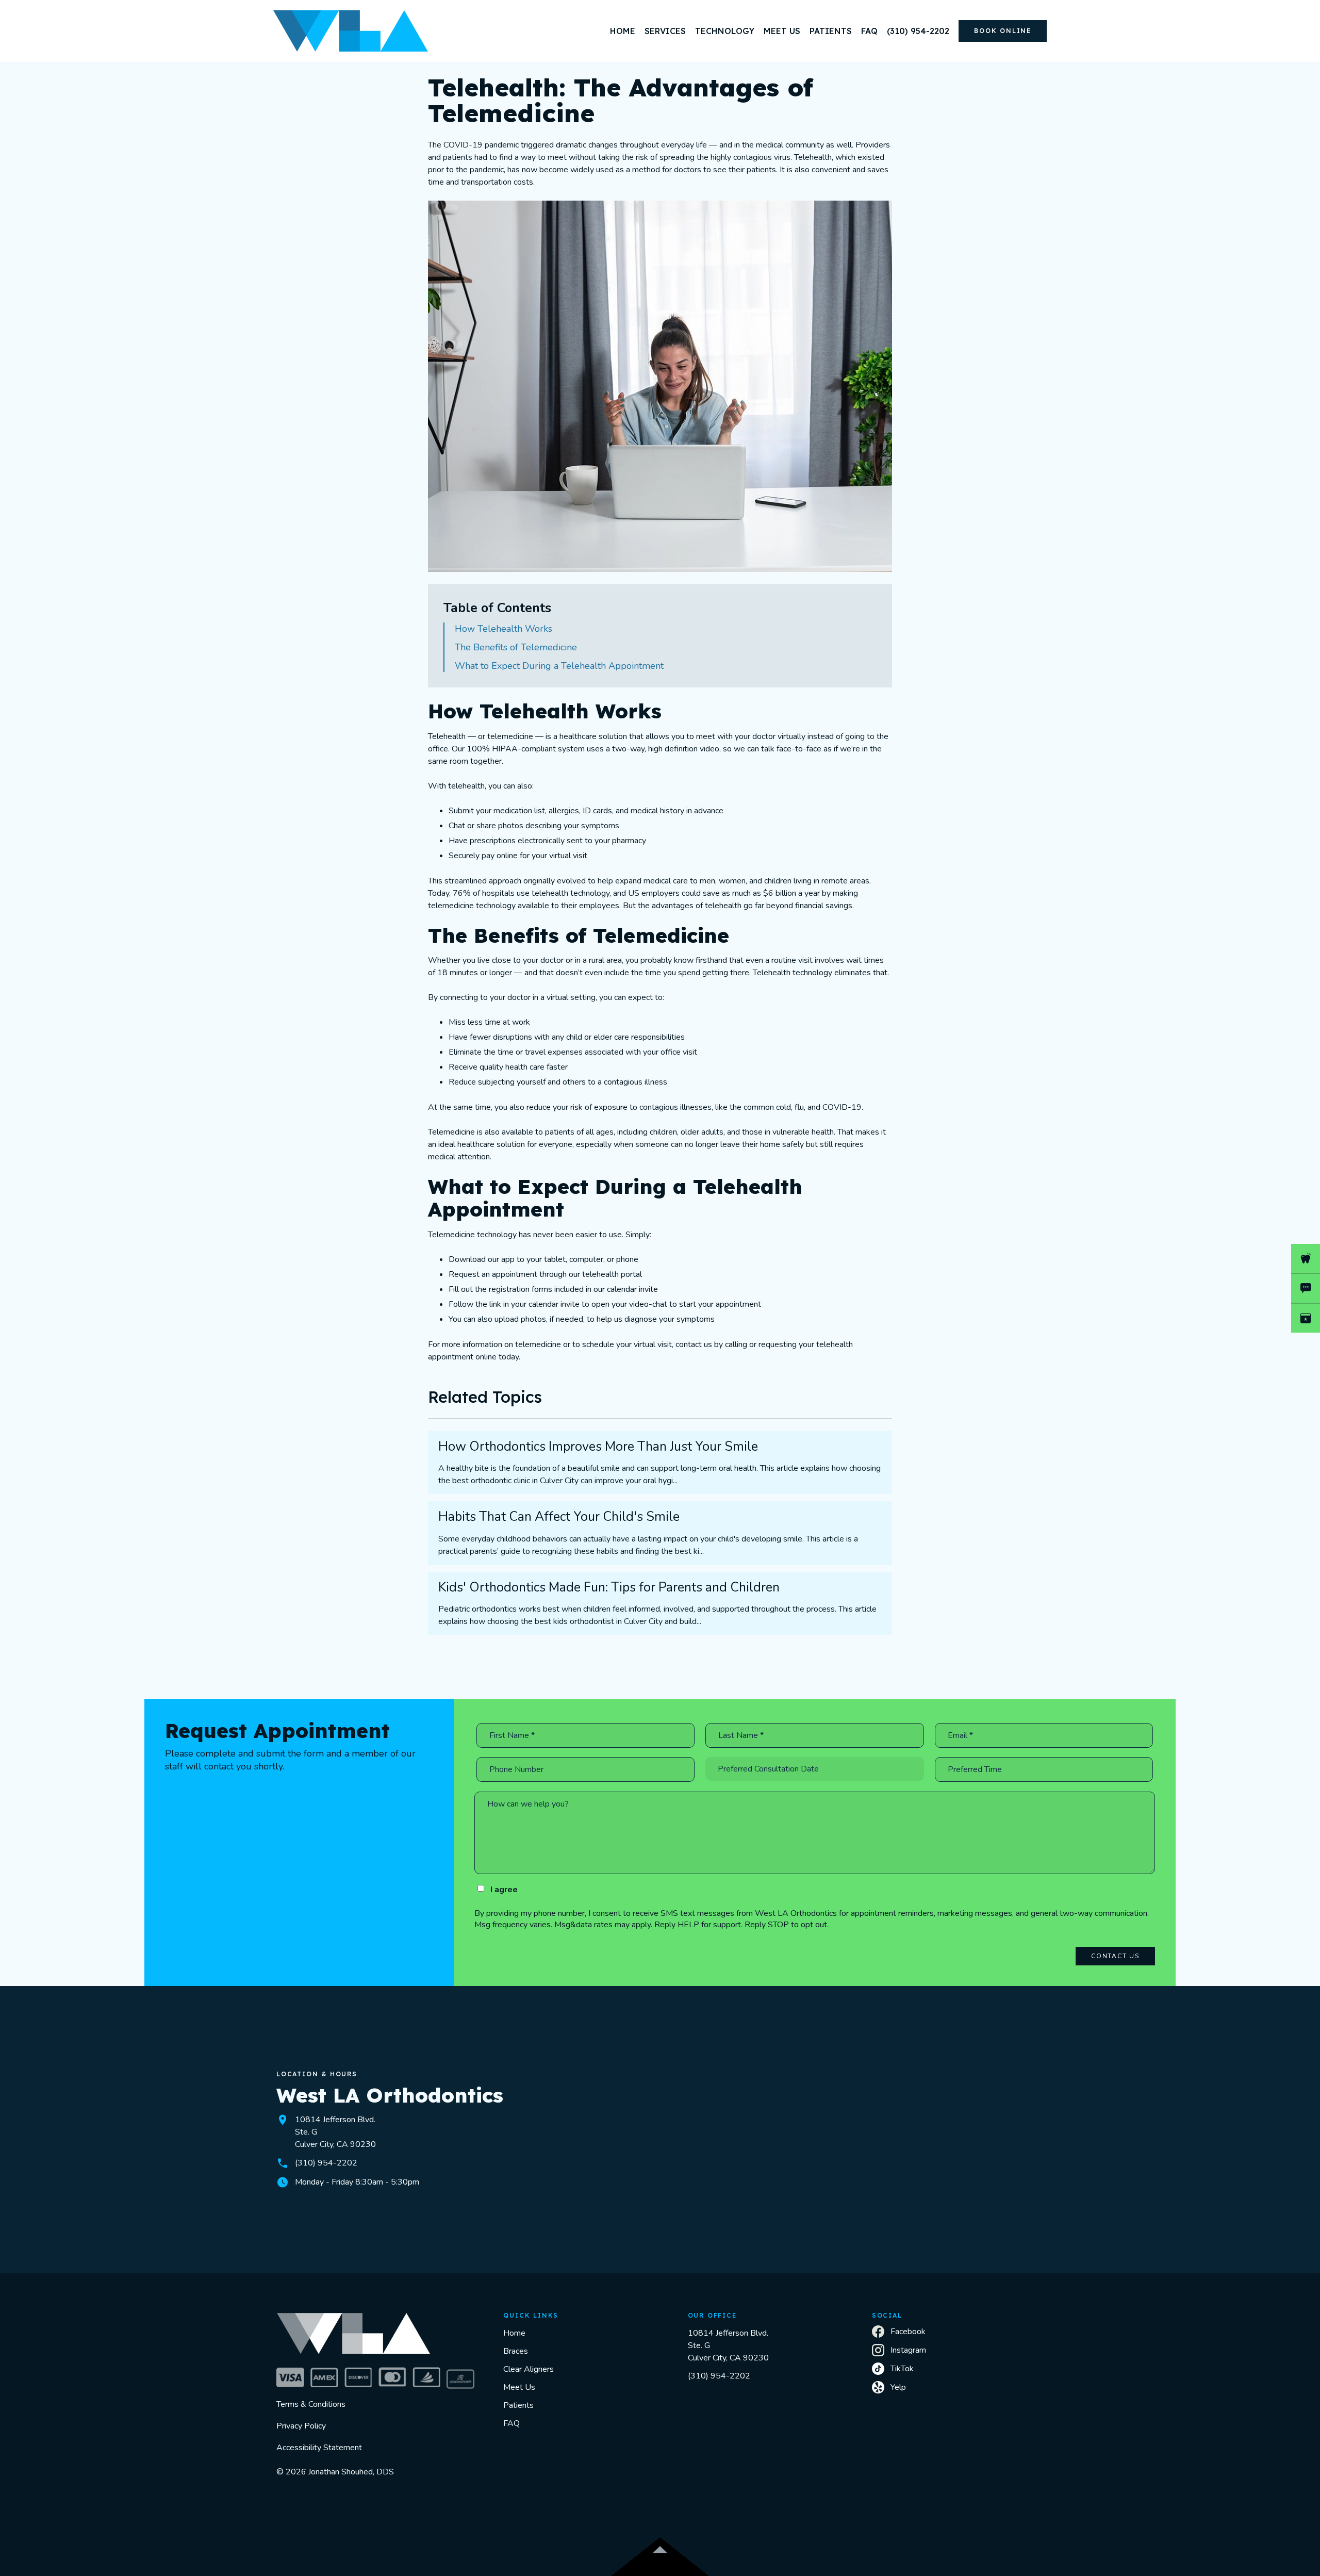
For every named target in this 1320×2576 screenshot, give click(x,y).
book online (1003, 31)
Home (514, 2333)
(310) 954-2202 (719, 2376)
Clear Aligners (529, 2369)
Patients (518, 2405)
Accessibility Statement (319, 2448)
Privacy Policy (301, 2426)
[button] (665, 31)
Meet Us (519, 2387)
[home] (351, 31)
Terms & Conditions (311, 2404)
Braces (516, 2351)
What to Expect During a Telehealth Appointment (559, 666)
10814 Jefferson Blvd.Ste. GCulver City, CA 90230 (728, 2345)
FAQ (511, 2423)
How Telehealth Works (504, 629)
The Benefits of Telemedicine (516, 647)
